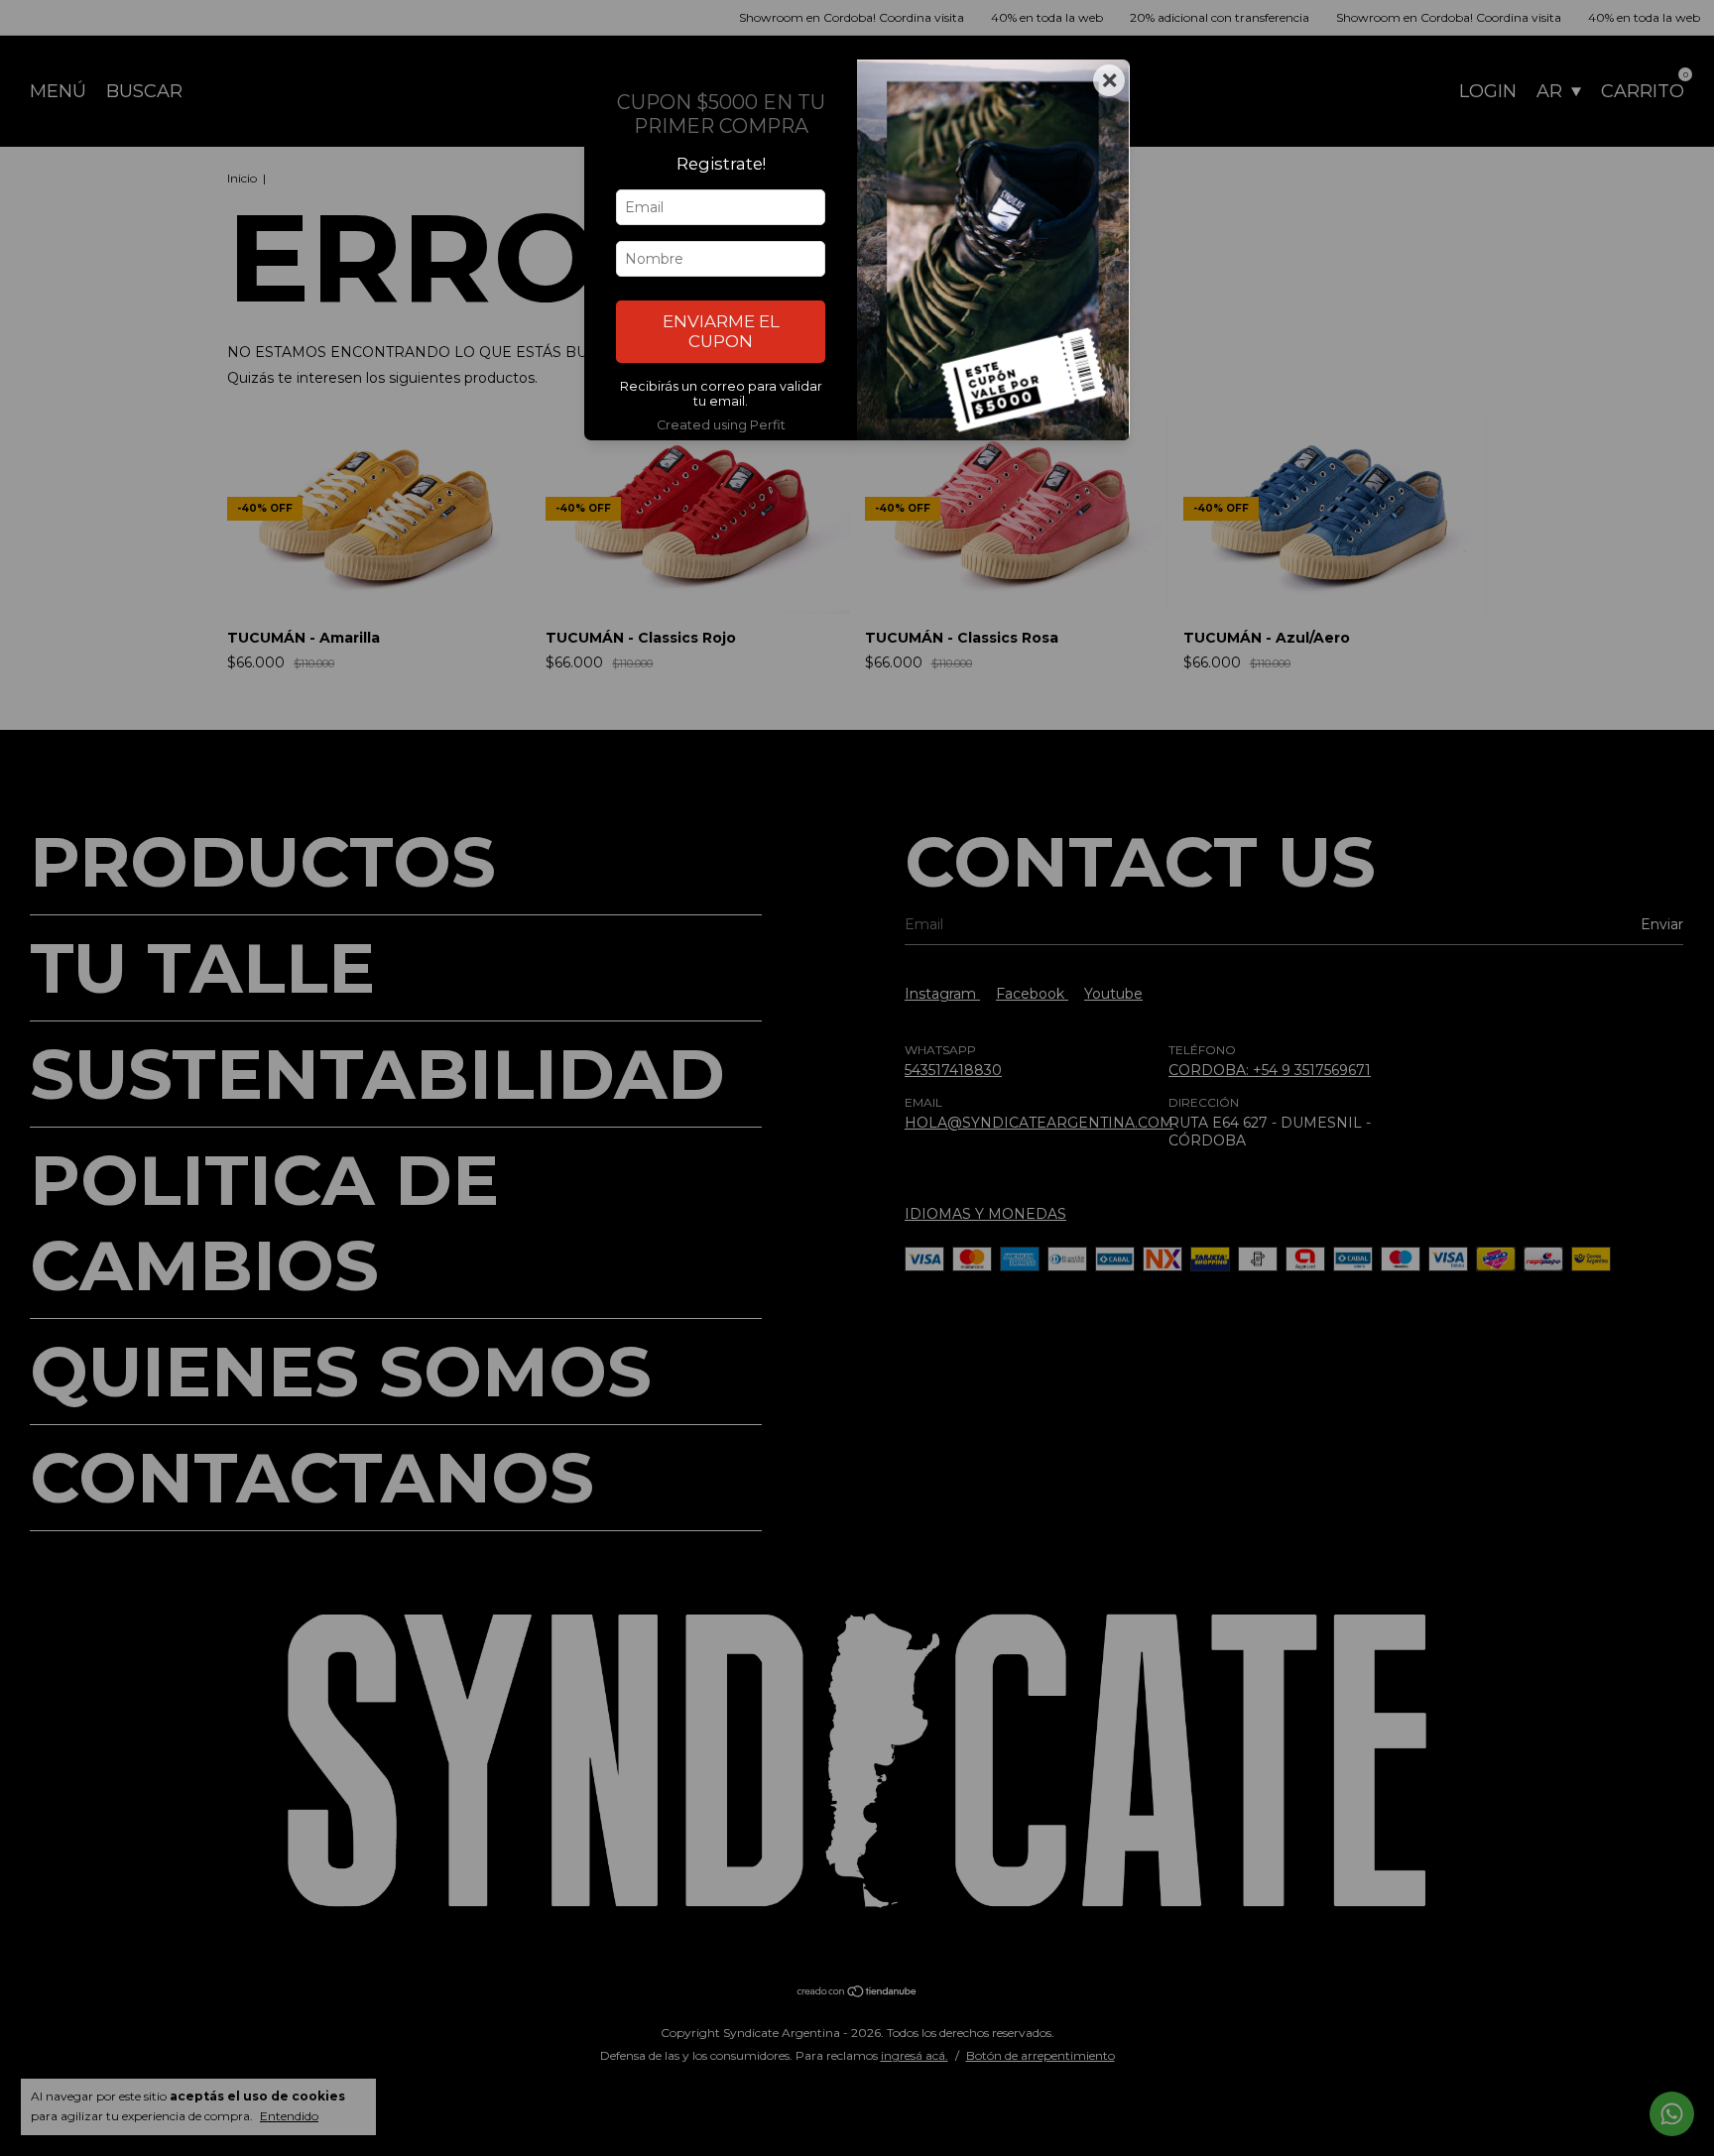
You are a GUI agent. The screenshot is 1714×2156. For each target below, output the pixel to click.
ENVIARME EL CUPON (721, 331)
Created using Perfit (721, 425)
